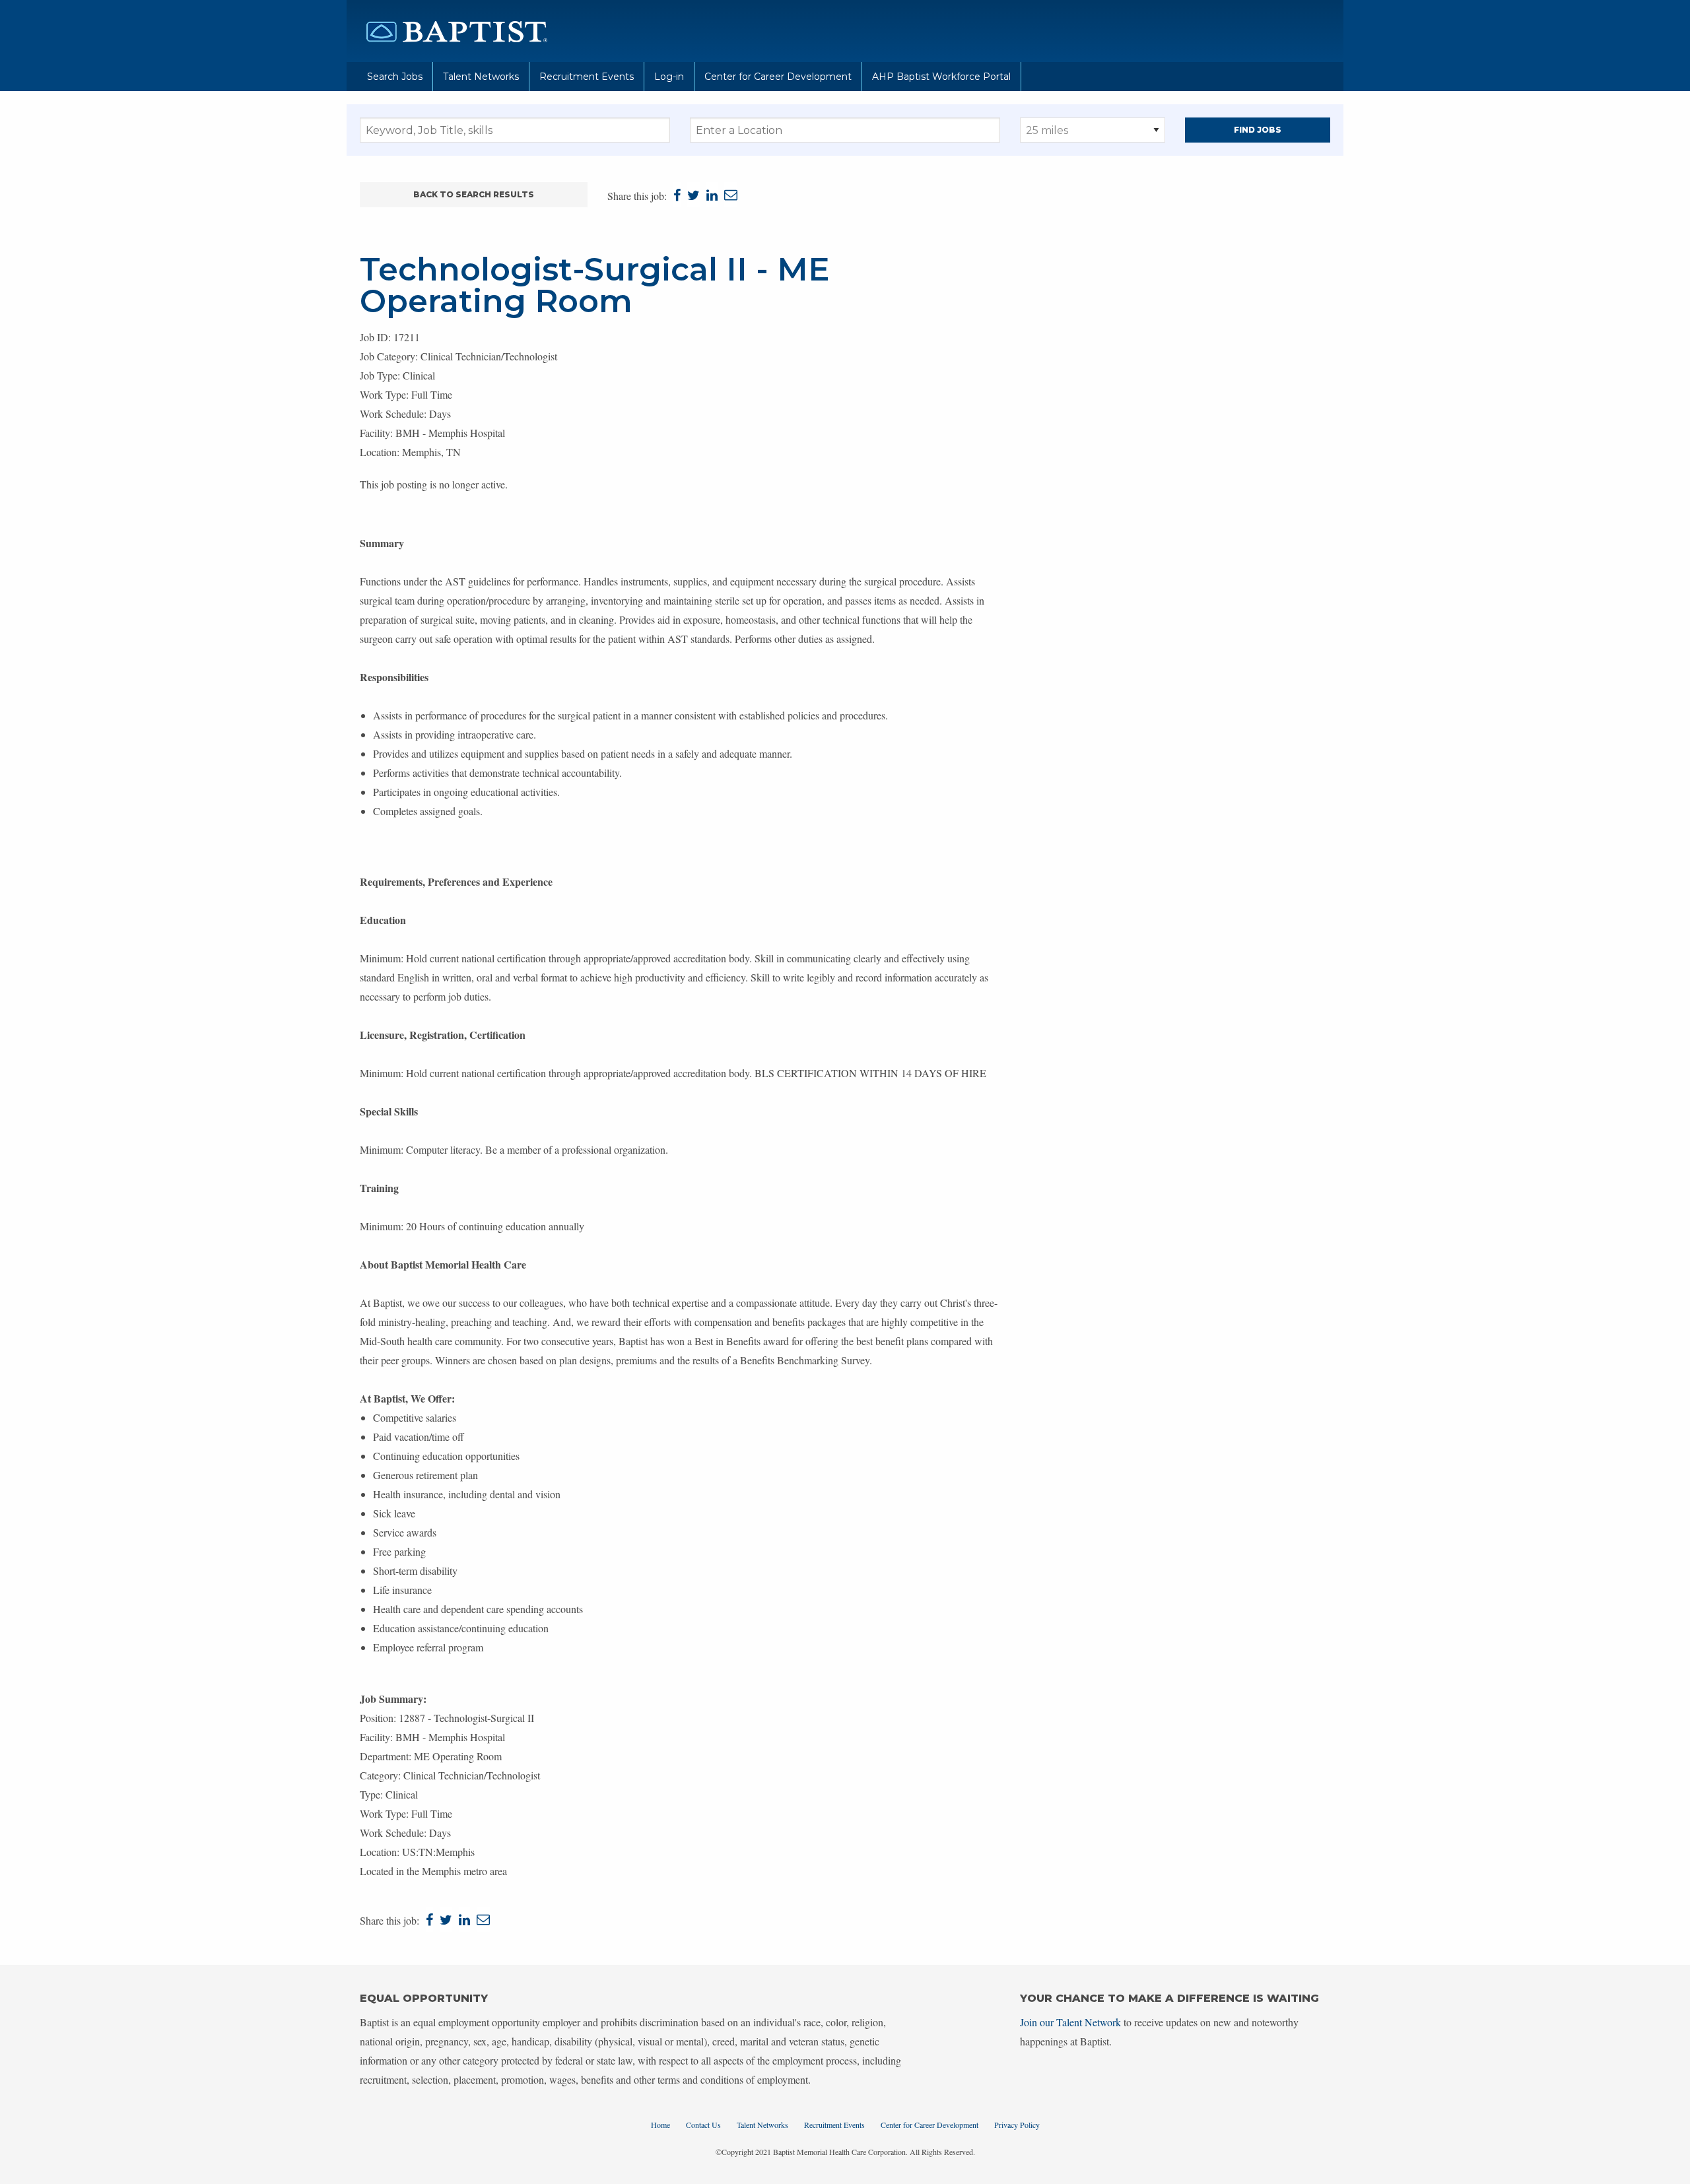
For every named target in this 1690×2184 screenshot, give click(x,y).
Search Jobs (395, 77)
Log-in (669, 77)
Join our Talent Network (1070, 2022)
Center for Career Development (778, 77)
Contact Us (703, 2125)
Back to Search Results (474, 194)
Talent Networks (481, 77)
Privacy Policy (1017, 2125)
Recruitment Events (587, 77)
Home (660, 2125)
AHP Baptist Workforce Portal (941, 77)
